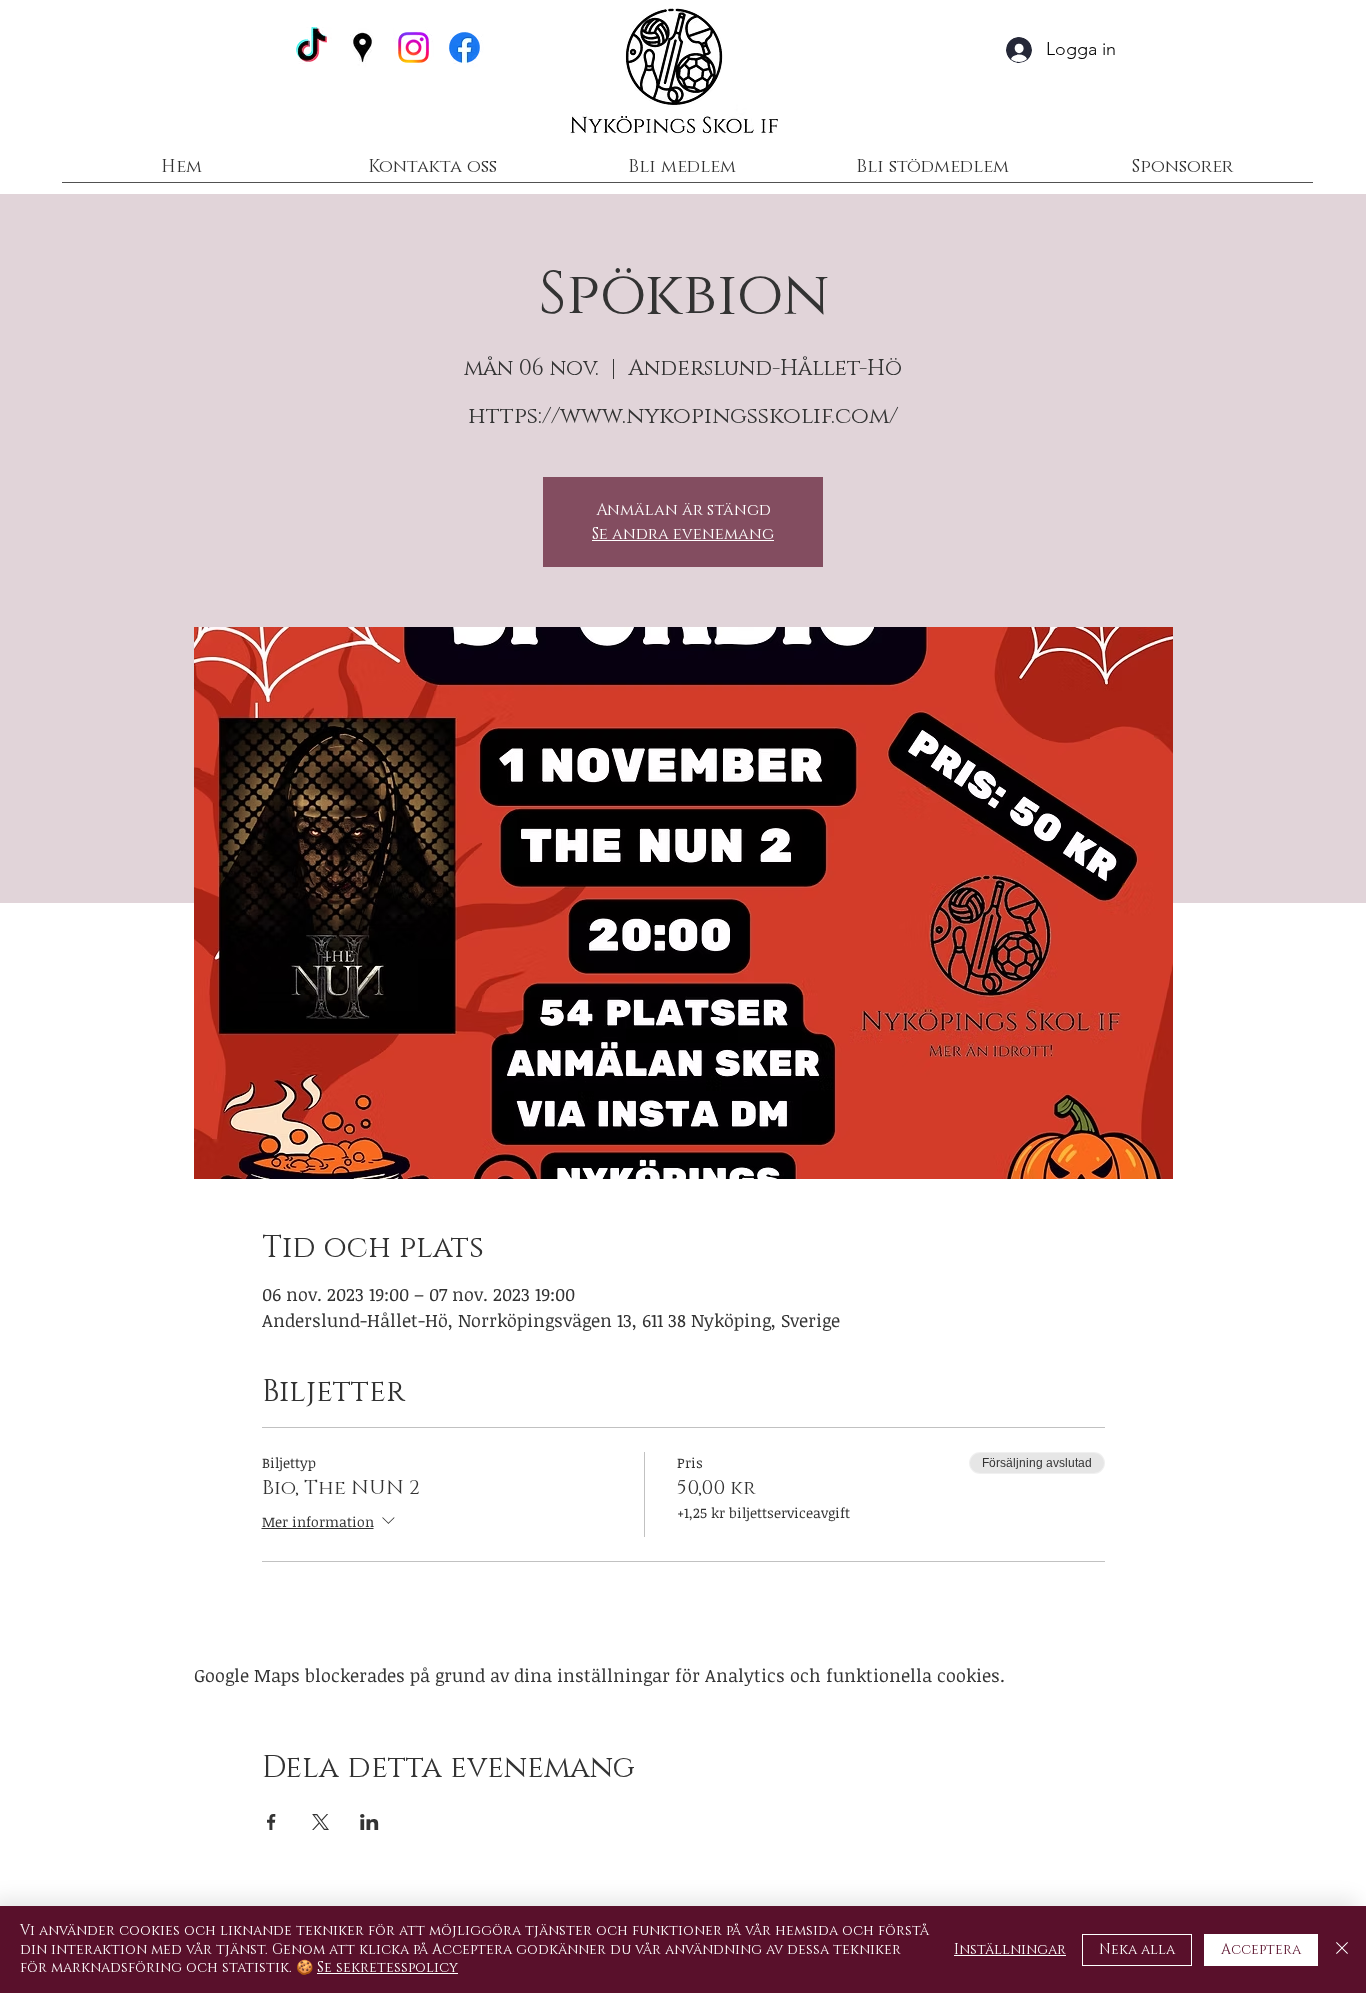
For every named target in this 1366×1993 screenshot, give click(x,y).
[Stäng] (1342, 1949)
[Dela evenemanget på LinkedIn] (369, 1822)
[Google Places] (362, 47)
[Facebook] (464, 47)
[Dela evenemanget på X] (320, 1822)
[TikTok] (311, 47)
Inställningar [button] (1010, 1949)
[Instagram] (413, 47)
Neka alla (1137, 1949)
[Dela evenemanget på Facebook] (271, 1822)
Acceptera (1261, 1949)
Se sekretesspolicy (387, 1967)
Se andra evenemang (683, 534)
